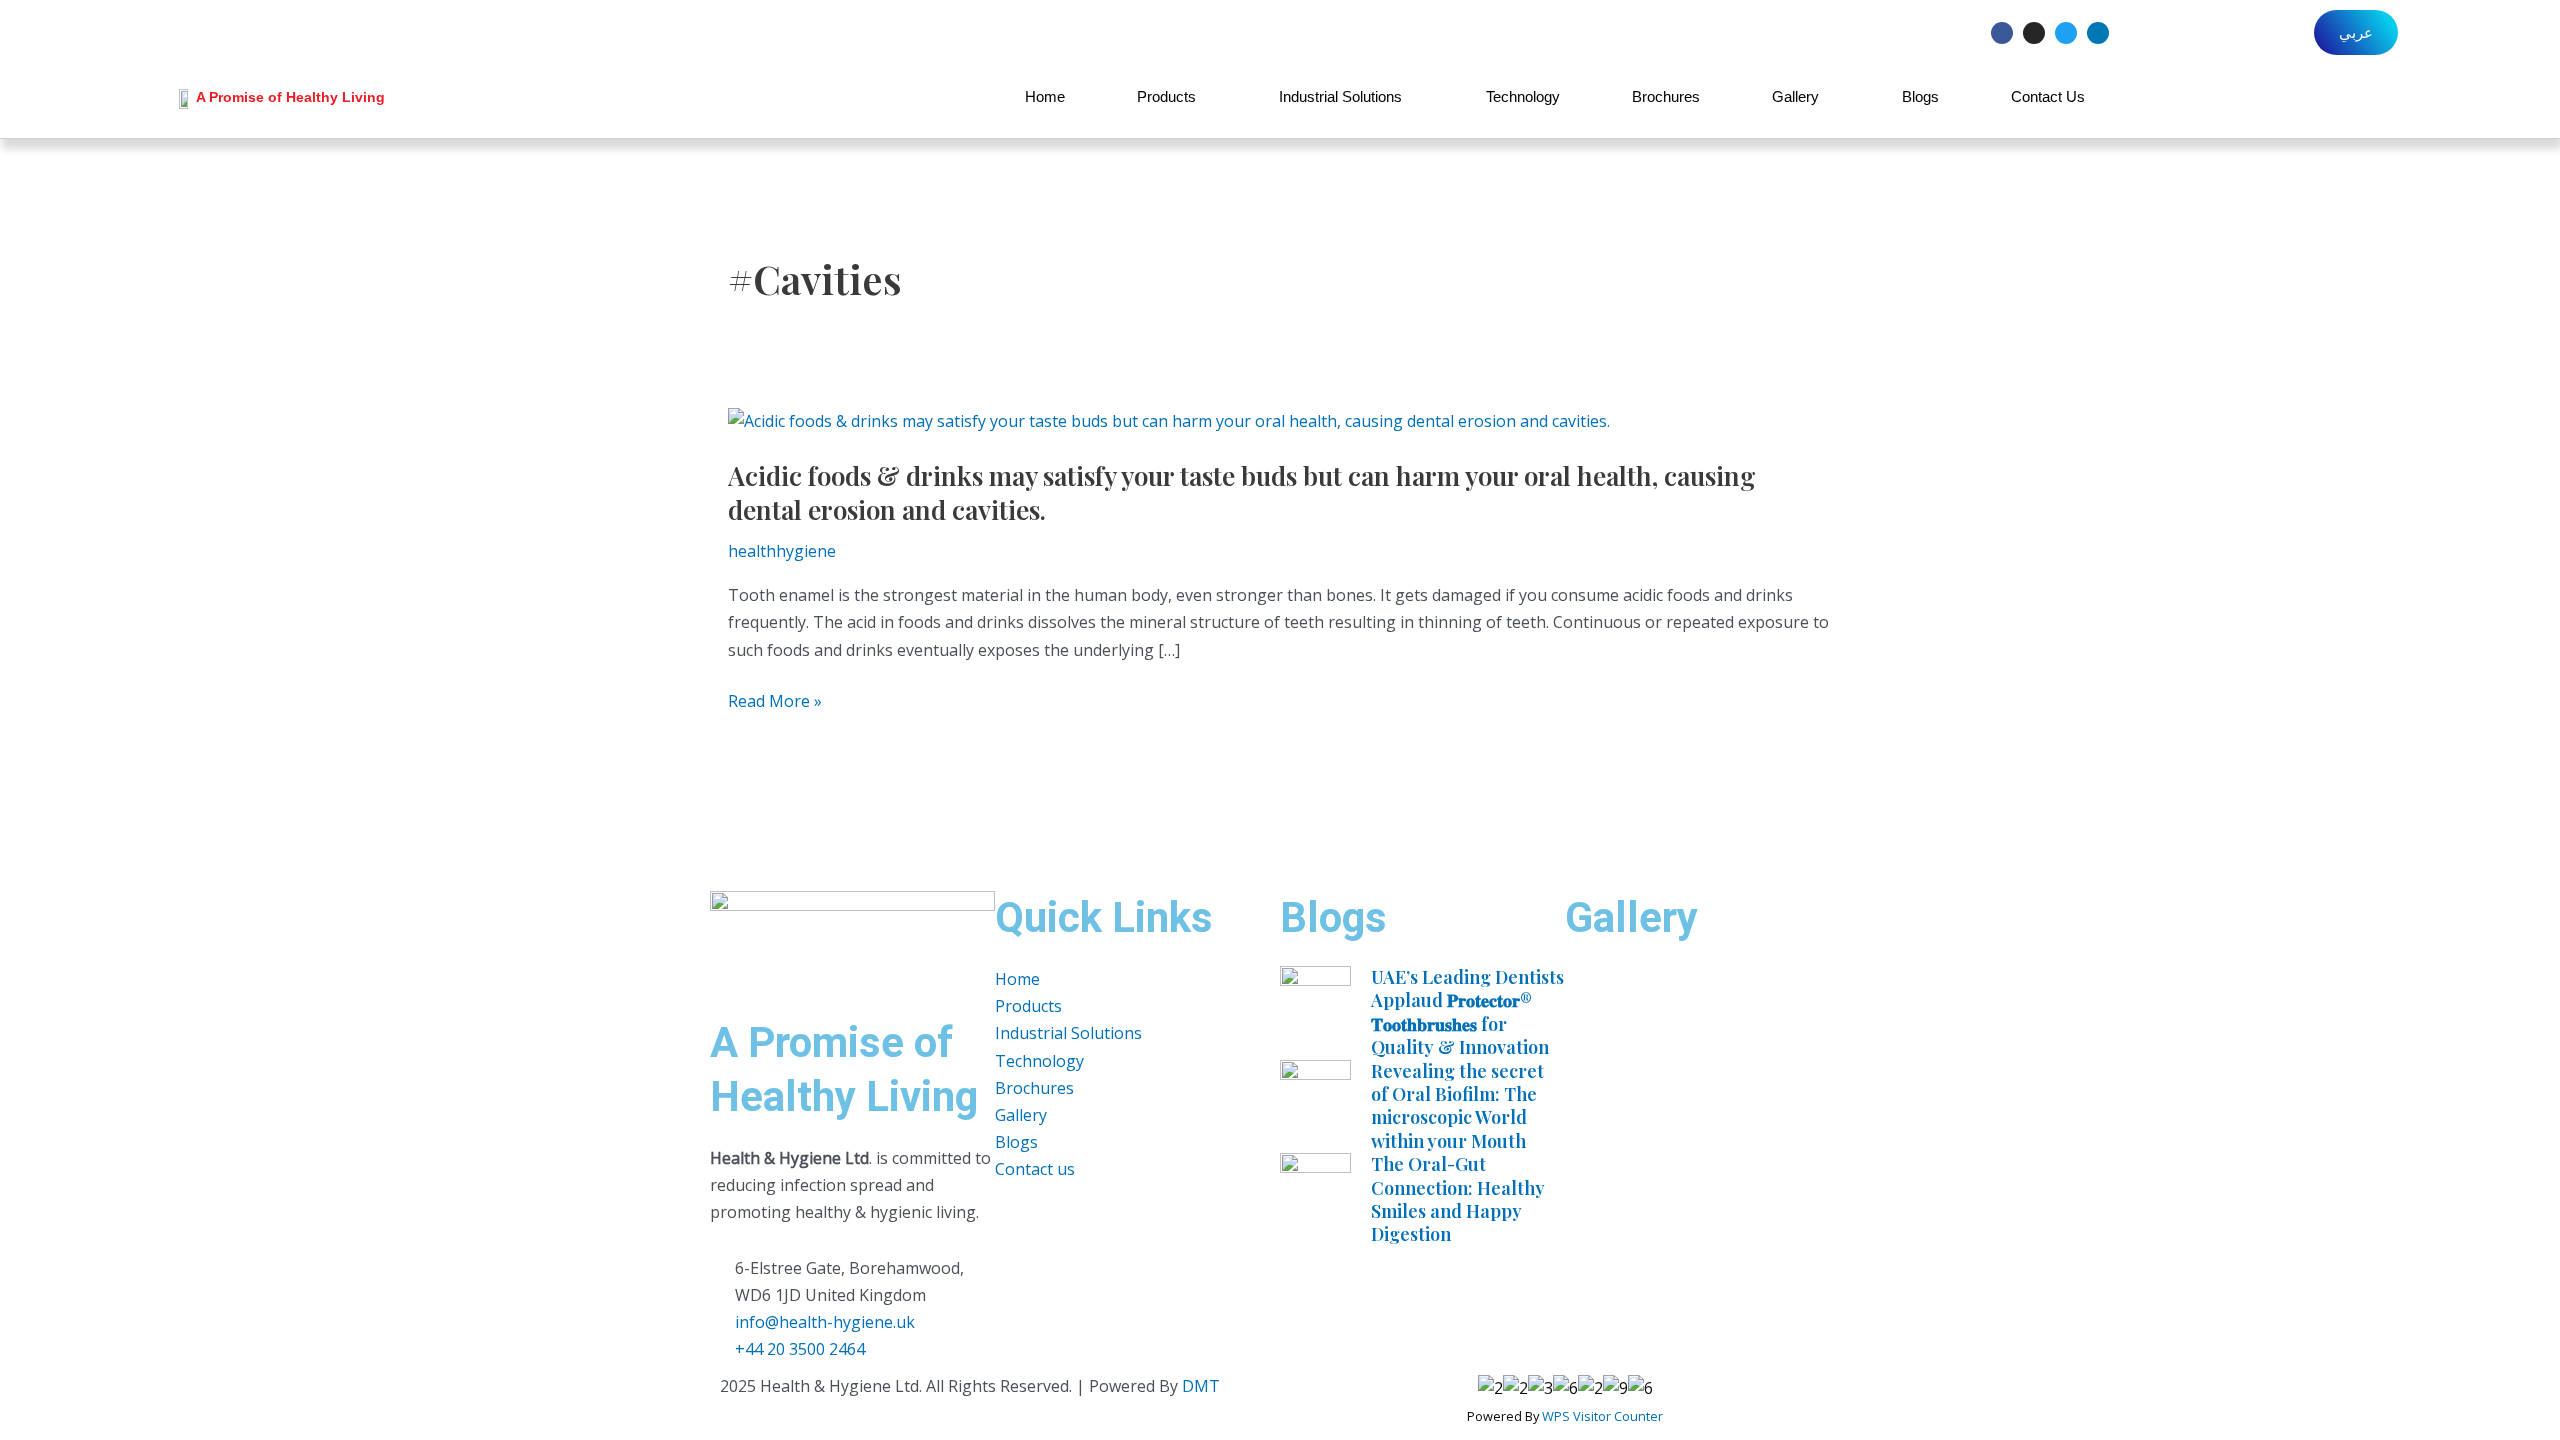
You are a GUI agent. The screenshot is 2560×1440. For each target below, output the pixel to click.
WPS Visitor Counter (1602, 1416)
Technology (1523, 96)
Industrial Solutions (1340, 96)
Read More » (775, 701)
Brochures (1666, 96)
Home (1045, 96)
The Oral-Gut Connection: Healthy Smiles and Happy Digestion (1458, 1199)
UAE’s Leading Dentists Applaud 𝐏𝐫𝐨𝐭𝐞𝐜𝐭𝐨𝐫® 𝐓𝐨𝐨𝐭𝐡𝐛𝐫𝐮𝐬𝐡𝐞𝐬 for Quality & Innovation (1467, 1012)
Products (1166, 96)
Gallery (1795, 96)
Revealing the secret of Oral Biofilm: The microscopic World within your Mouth (1457, 1106)
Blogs (1920, 96)
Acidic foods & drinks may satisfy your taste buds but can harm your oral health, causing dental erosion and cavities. (1242, 492)
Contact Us (2048, 96)
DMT (1201, 1386)
